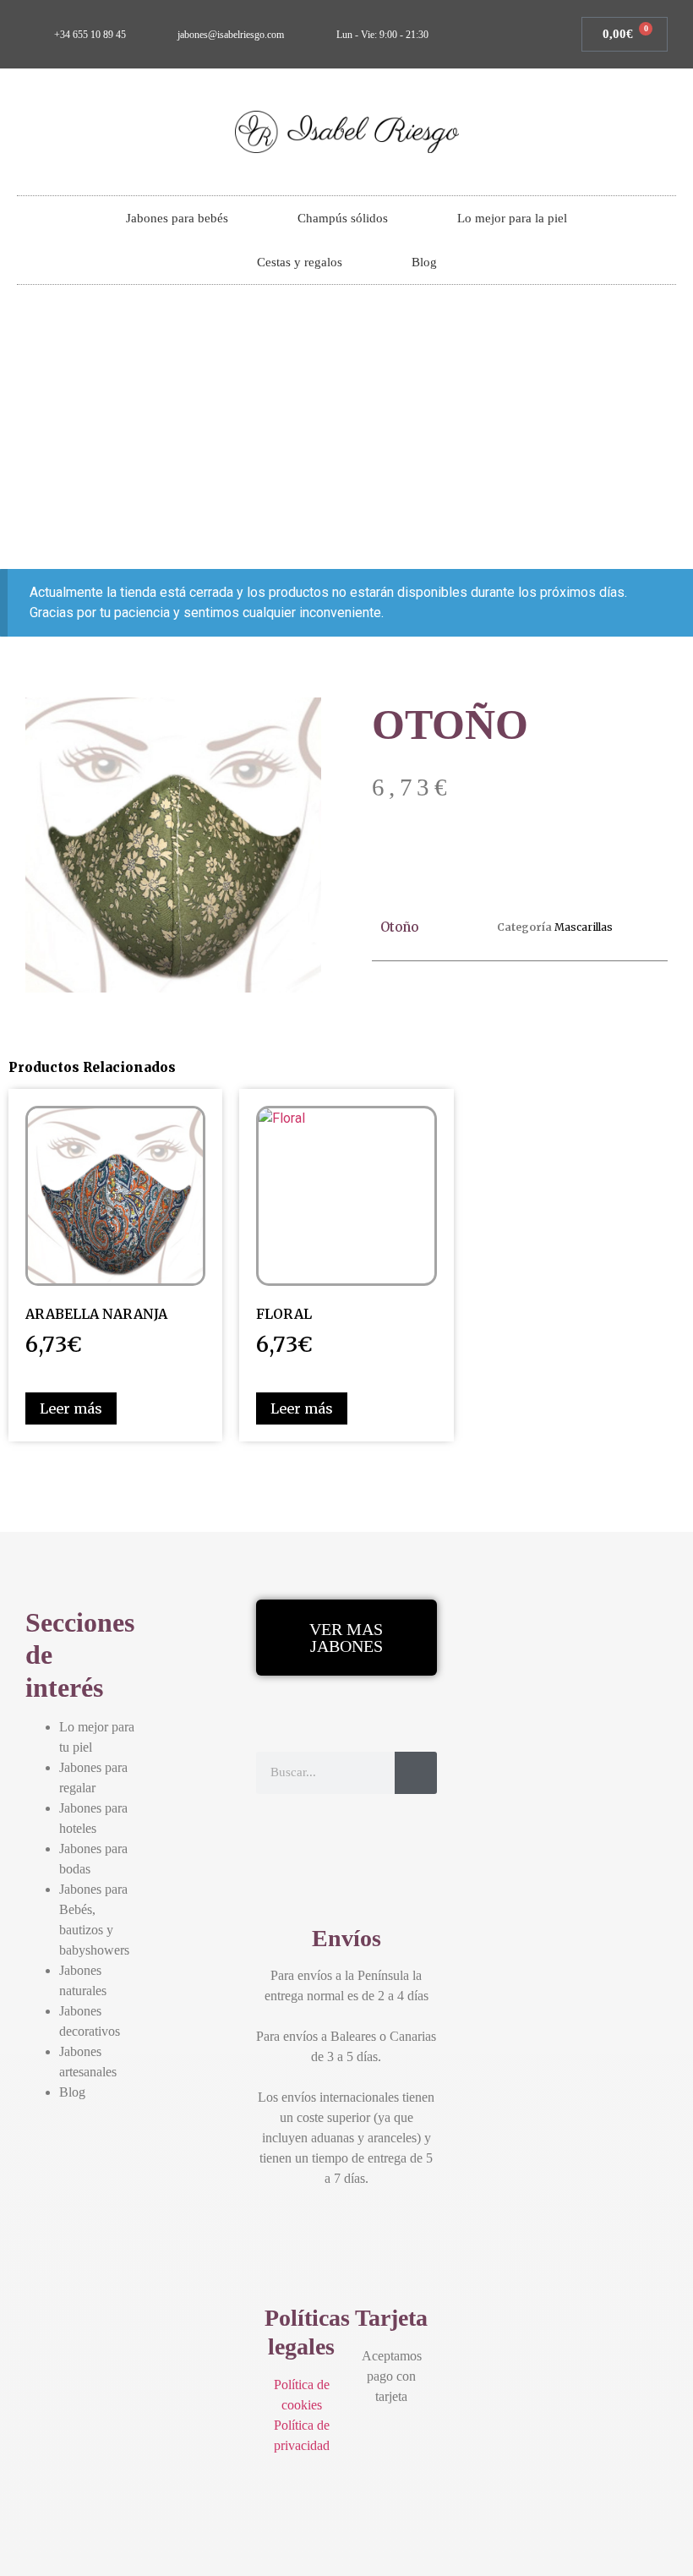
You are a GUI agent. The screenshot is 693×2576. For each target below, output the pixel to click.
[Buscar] (416, 1773)
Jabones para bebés (177, 218)
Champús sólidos (343, 218)
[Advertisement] (346, 429)
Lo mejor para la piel (512, 218)
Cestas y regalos (300, 262)
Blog (424, 262)
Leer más (71, 1408)
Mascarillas (584, 927)
